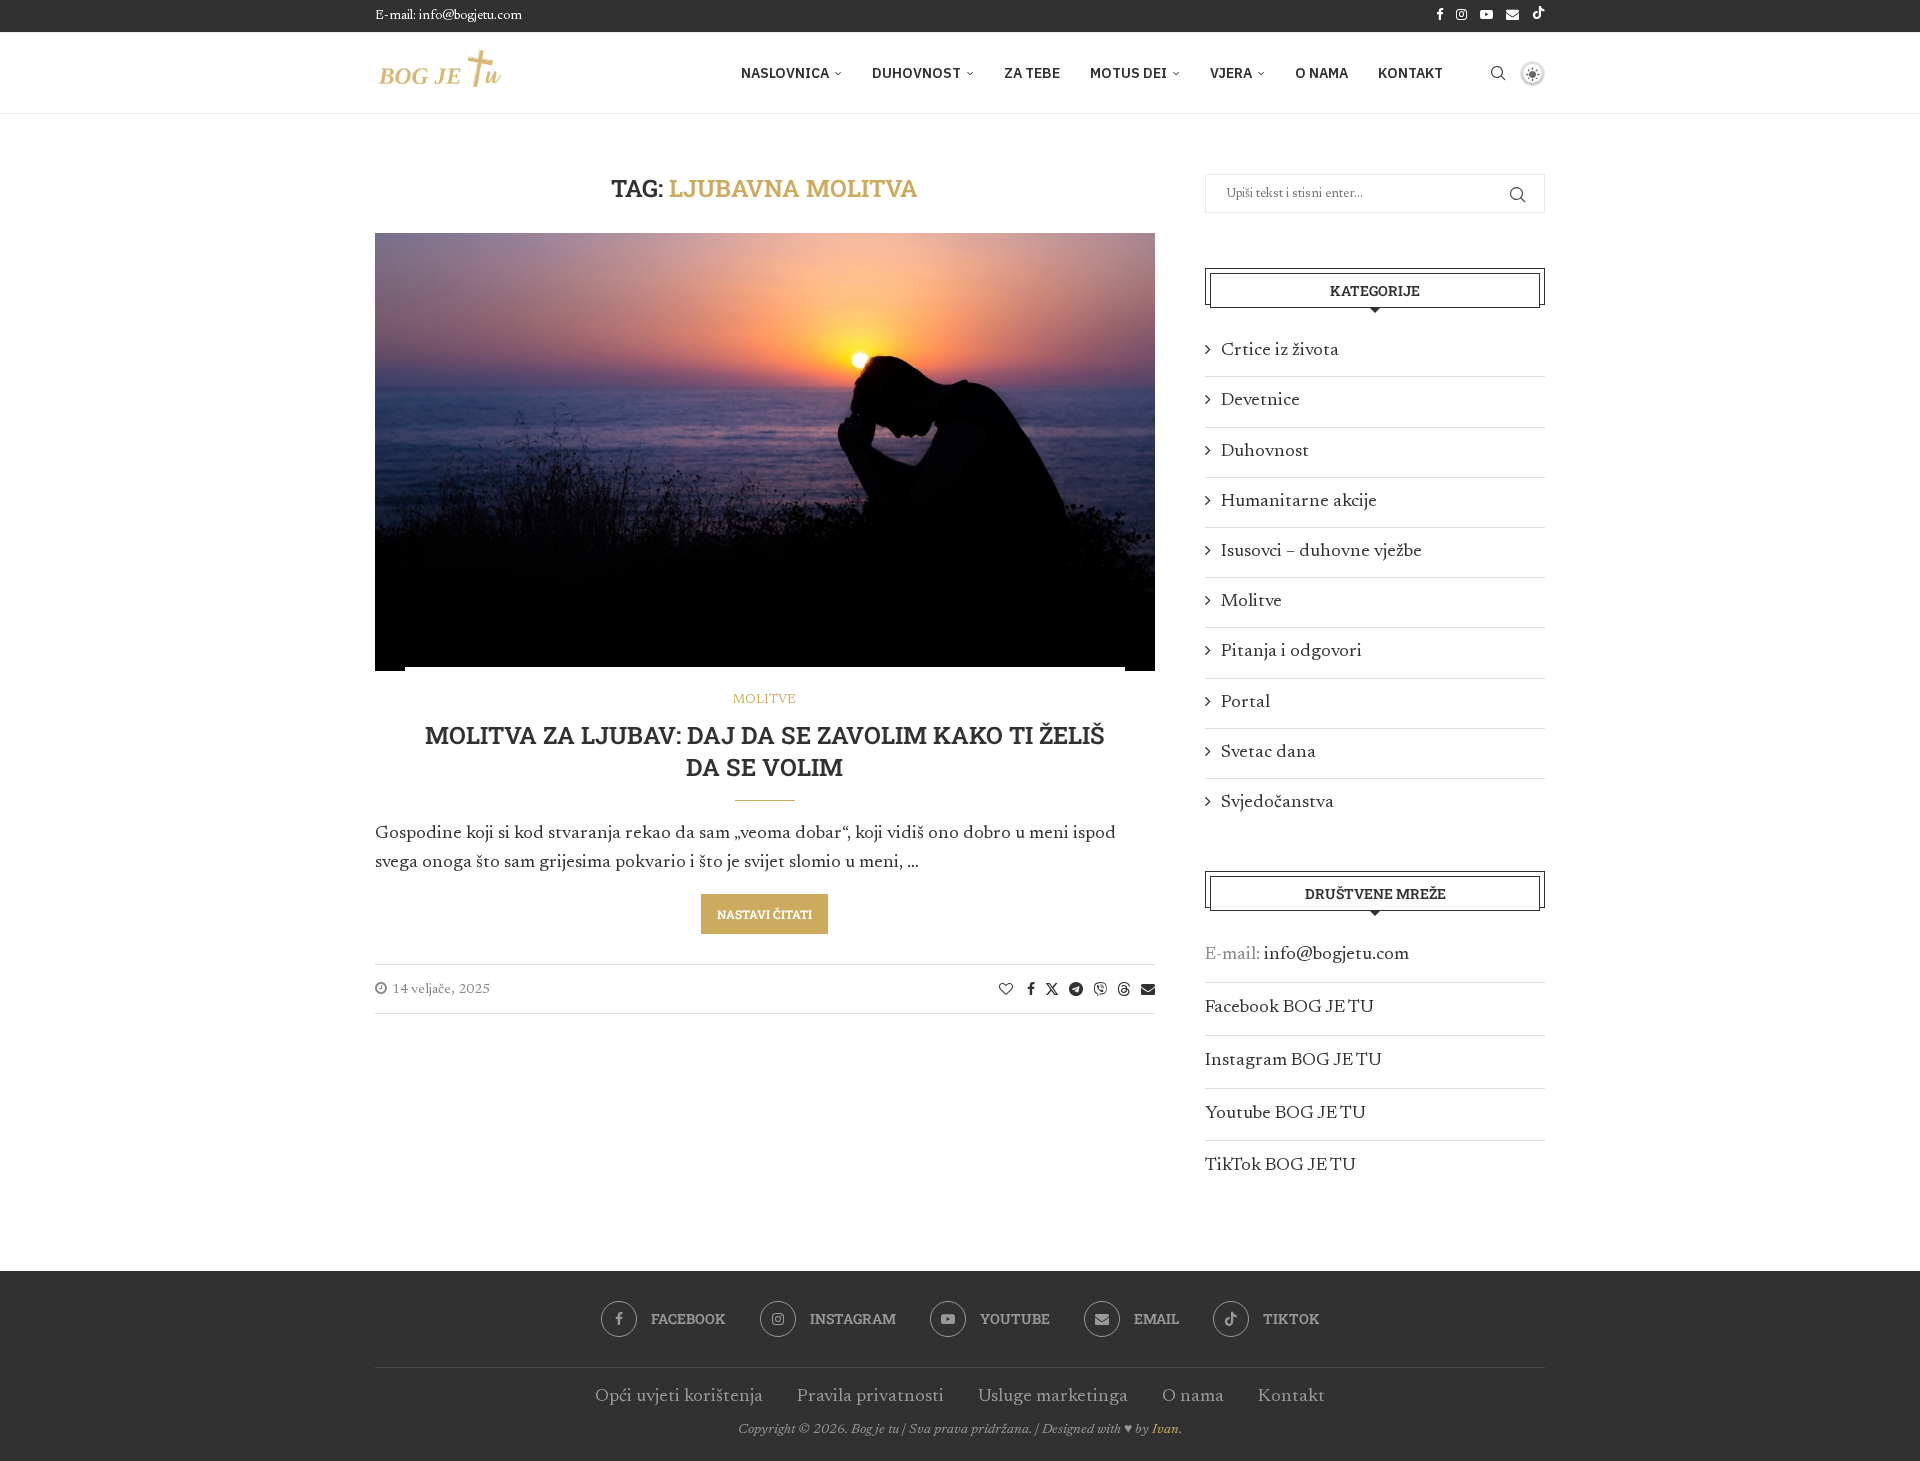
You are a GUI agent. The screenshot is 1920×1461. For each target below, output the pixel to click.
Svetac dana (1268, 753)
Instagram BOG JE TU (1293, 1061)
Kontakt (1410, 73)
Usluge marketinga (1053, 1397)
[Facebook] (1439, 16)
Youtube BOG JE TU (1285, 1114)
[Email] (1512, 16)
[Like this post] (1006, 990)
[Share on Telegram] (1076, 990)
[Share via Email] (1148, 990)
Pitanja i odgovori (1291, 652)
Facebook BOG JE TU (1289, 1008)
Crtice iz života (1280, 351)
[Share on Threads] (1124, 989)
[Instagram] (1461, 16)
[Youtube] (1486, 16)
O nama (1321, 73)
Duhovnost (916, 73)
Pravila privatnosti (870, 1397)
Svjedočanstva (1277, 803)
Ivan (1165, 1430)
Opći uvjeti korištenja (679, 1397)
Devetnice (1260, 401)
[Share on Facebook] (1031, 990)
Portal (1245, 703)
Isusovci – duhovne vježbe (1321, 552)
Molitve (1251, 602)
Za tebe (1032, 73)
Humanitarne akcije (1299, 502)
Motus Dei (1128, 73)
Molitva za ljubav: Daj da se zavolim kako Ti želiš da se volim (765, 751)
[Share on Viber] (1100, 989)
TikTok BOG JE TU (1280, 1166)
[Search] (1498, 73)
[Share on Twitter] (1052, 989)
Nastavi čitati (764, 914)
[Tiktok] (1538, 16)
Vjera (1231, 73)
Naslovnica (785, 73)
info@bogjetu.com (1336, 955)
